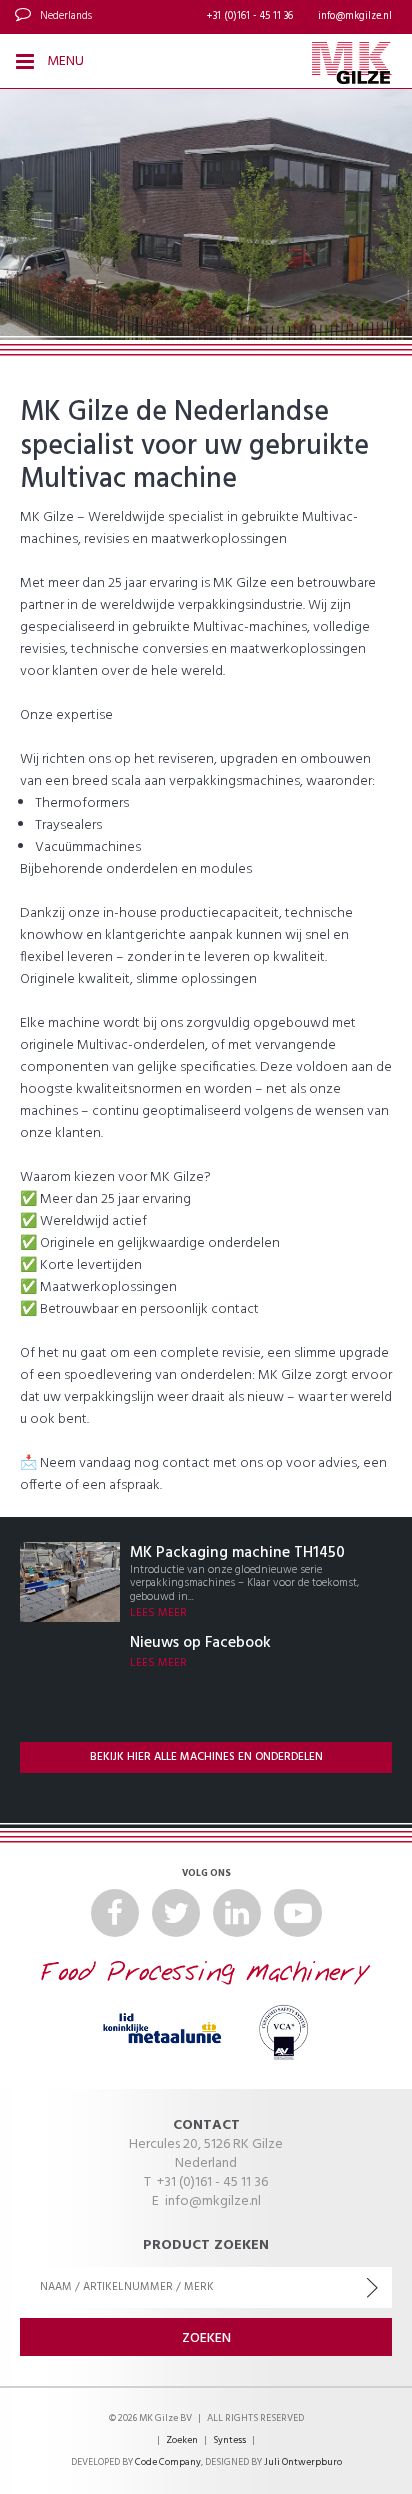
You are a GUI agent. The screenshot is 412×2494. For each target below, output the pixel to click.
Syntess (229, 2440)
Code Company (168, 2462)
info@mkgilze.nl (355, 16)
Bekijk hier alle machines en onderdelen (206, 1757)
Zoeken (182, 2440)
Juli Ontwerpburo (303, 2462)
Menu (64, 61)
